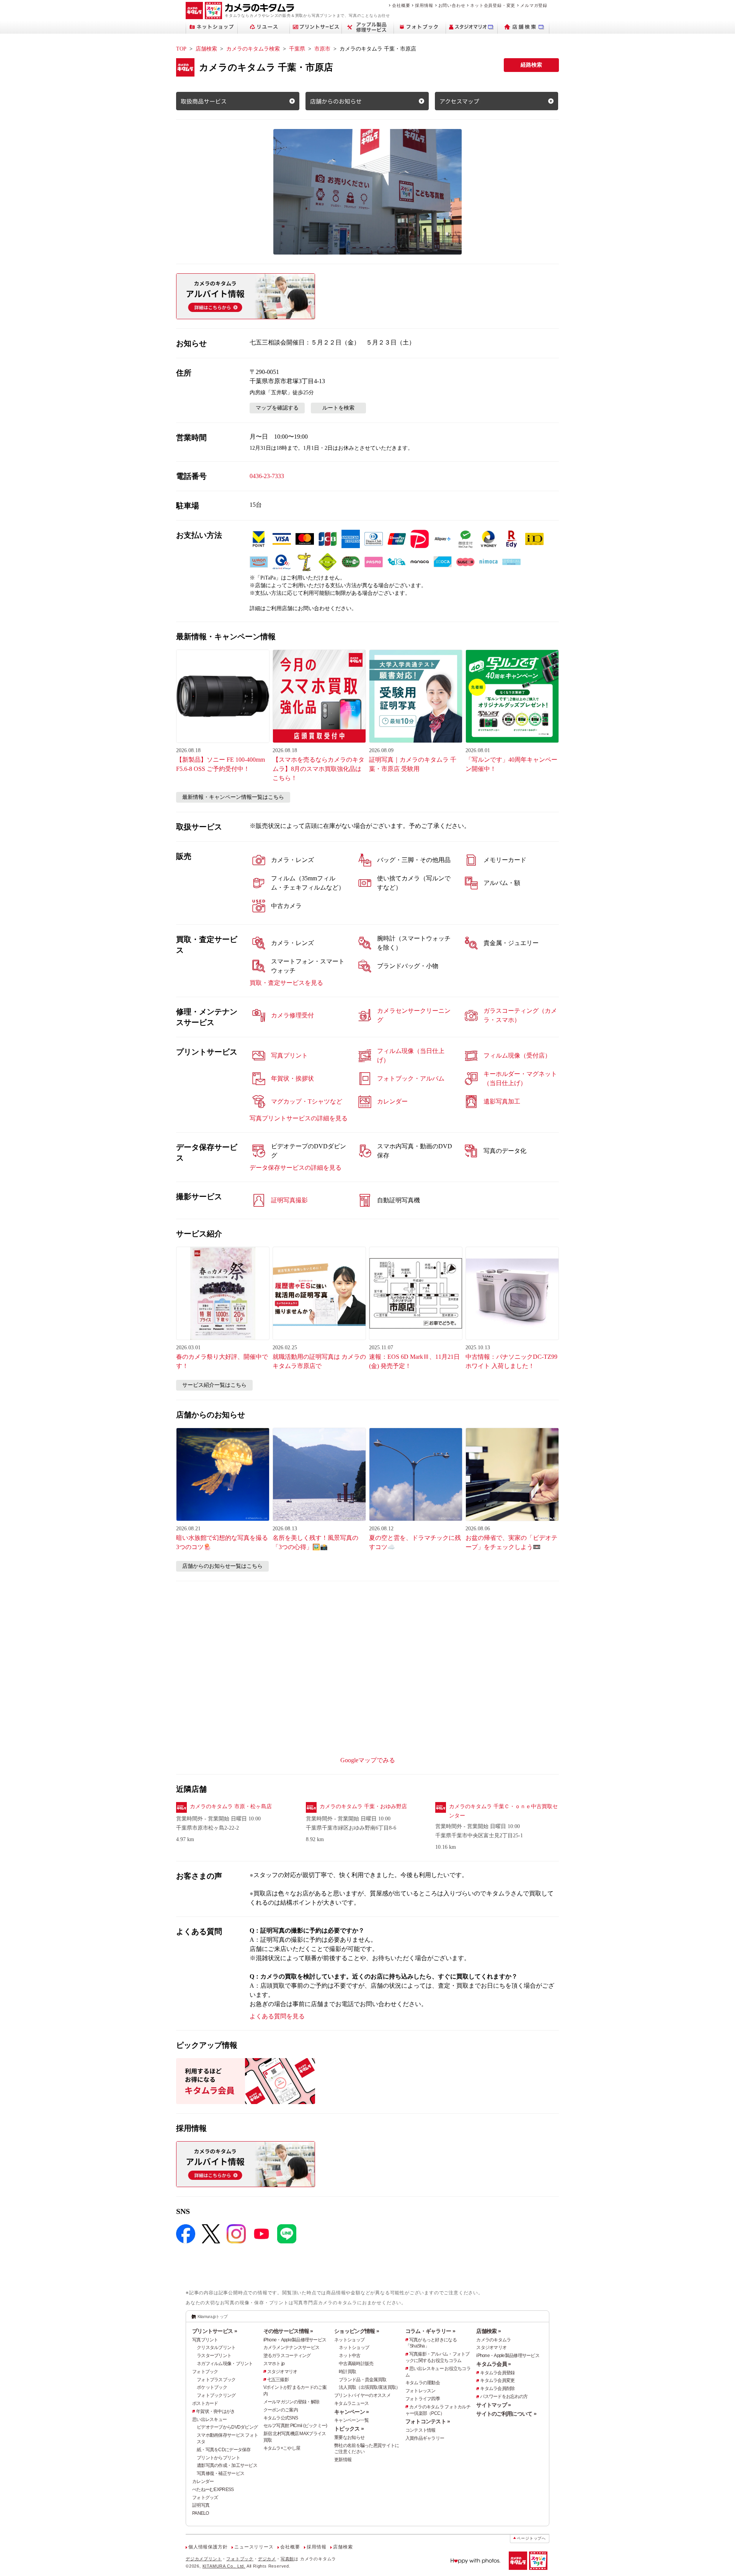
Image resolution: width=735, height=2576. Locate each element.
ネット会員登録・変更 (493, 5)
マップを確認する (277, 408)
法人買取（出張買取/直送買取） (369, 2387)
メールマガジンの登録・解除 (292, 2402)
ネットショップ (349, 2340)
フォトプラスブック (216, 2380)
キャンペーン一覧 (351, 2420)
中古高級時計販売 (356, 2364)
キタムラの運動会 (423, 2383)
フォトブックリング (216, 2395)
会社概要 (401, 5)
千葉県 (297, 49)
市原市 (322, 49)
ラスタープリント (214, 2356)
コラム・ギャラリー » (430, 2331)
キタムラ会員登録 (497, 2373)
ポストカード (205, 2403)
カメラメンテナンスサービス (292, 2347)
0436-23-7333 (267, 476)
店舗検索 (206, 49)
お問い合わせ (452, 5)
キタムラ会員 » (493, 2364)
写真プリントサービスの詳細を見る (299, 1118)
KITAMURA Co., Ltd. (224, 2566)
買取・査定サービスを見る (286, 983)
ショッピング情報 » (357, 2331)
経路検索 (531, 65)
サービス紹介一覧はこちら (214, 1385)
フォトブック (205, 2372)
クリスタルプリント (216, 2347)
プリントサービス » (215, 2331)
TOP (181, 49)
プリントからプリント (218, 2458)
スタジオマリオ (282, 2372)
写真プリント (205, 2340)
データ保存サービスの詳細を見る (296, 1168)
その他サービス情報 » (288, 2331)
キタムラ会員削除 (497, 2388)
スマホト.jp (274, 2364)
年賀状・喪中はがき (216, 2411)
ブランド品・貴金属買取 (363, 2380)
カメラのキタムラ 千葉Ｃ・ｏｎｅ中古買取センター (503, 1811)
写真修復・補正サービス (220, 2473)
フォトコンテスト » (428, 2421)
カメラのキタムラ (493, 2340)
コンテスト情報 (421, 2430)
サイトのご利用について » (506, 2414)
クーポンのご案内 (281, 2410)
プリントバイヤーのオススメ (362, 2395)
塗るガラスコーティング (287, 2356)
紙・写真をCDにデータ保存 (224, 2450)
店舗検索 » (488, 2331)
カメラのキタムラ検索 (253, 49)
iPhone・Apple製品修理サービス (295, 2340)
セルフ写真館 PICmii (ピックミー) (295, 2426)
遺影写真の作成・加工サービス (227, 2465)
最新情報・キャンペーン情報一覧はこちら (233, 797)
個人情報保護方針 (208, 2547)
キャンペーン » (351, 2412)
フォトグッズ (205, 2498)
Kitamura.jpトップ (213, 2316)
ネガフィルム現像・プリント (225, 2364)
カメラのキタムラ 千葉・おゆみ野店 (363, 1806)
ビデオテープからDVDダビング (227, 2427)
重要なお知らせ (349, 2437)
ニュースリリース (254, 2547)
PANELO (201, 2513)
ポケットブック (212, 2387)
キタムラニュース (351, 2403)
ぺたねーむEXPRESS (213, 2489)
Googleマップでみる (368, 1760)
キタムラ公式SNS (281, 2418)
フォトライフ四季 (423, 2399)
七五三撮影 (278, 2380)
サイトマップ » (493, 2405)
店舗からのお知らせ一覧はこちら (222, 1566)
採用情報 (424, 5)
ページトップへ (531, 2538)
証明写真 (201, 2505)
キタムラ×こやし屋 (282, 2448)
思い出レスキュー (209, 2419)
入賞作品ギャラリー (425, 2438)
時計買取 (347, 2372)
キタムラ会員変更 (497, 2380)
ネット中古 (350, 2356)
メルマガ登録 (534, 5)
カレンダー (203, 2481)
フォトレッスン (421, 2391)
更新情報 (343, 2460)
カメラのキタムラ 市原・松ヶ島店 (231, 1806)
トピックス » (349, 2429)
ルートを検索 (338, 408)
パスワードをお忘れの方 (504, 2396)
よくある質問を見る (277, 2016)
